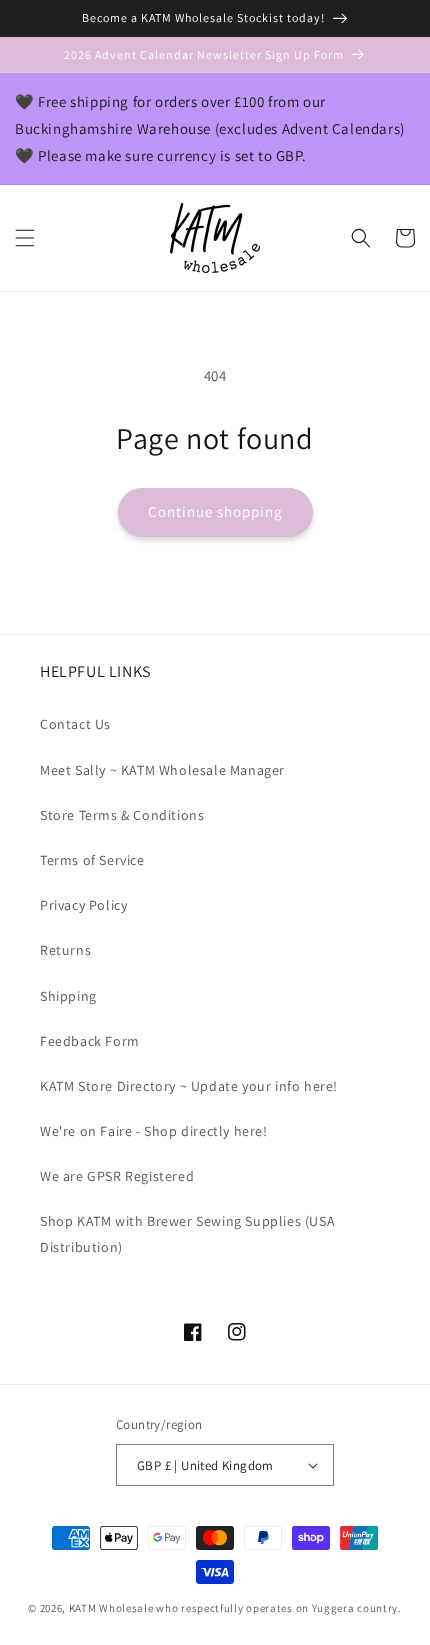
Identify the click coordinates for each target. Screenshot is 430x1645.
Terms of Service (92, 860)
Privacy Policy (83, 905)
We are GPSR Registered (117, 1176)
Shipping (68, 996)
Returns (65, 950)
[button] (25, 238)
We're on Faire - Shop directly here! (154, 1131)
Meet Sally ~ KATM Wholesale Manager (162, 770)
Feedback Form (90, 1041)
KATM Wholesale (111, 1608)
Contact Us (75, 724)
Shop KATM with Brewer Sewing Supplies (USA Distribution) (187, 1233)
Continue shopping (215, 511)
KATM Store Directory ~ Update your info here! (189, 1086)
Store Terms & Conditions (122, 815)
